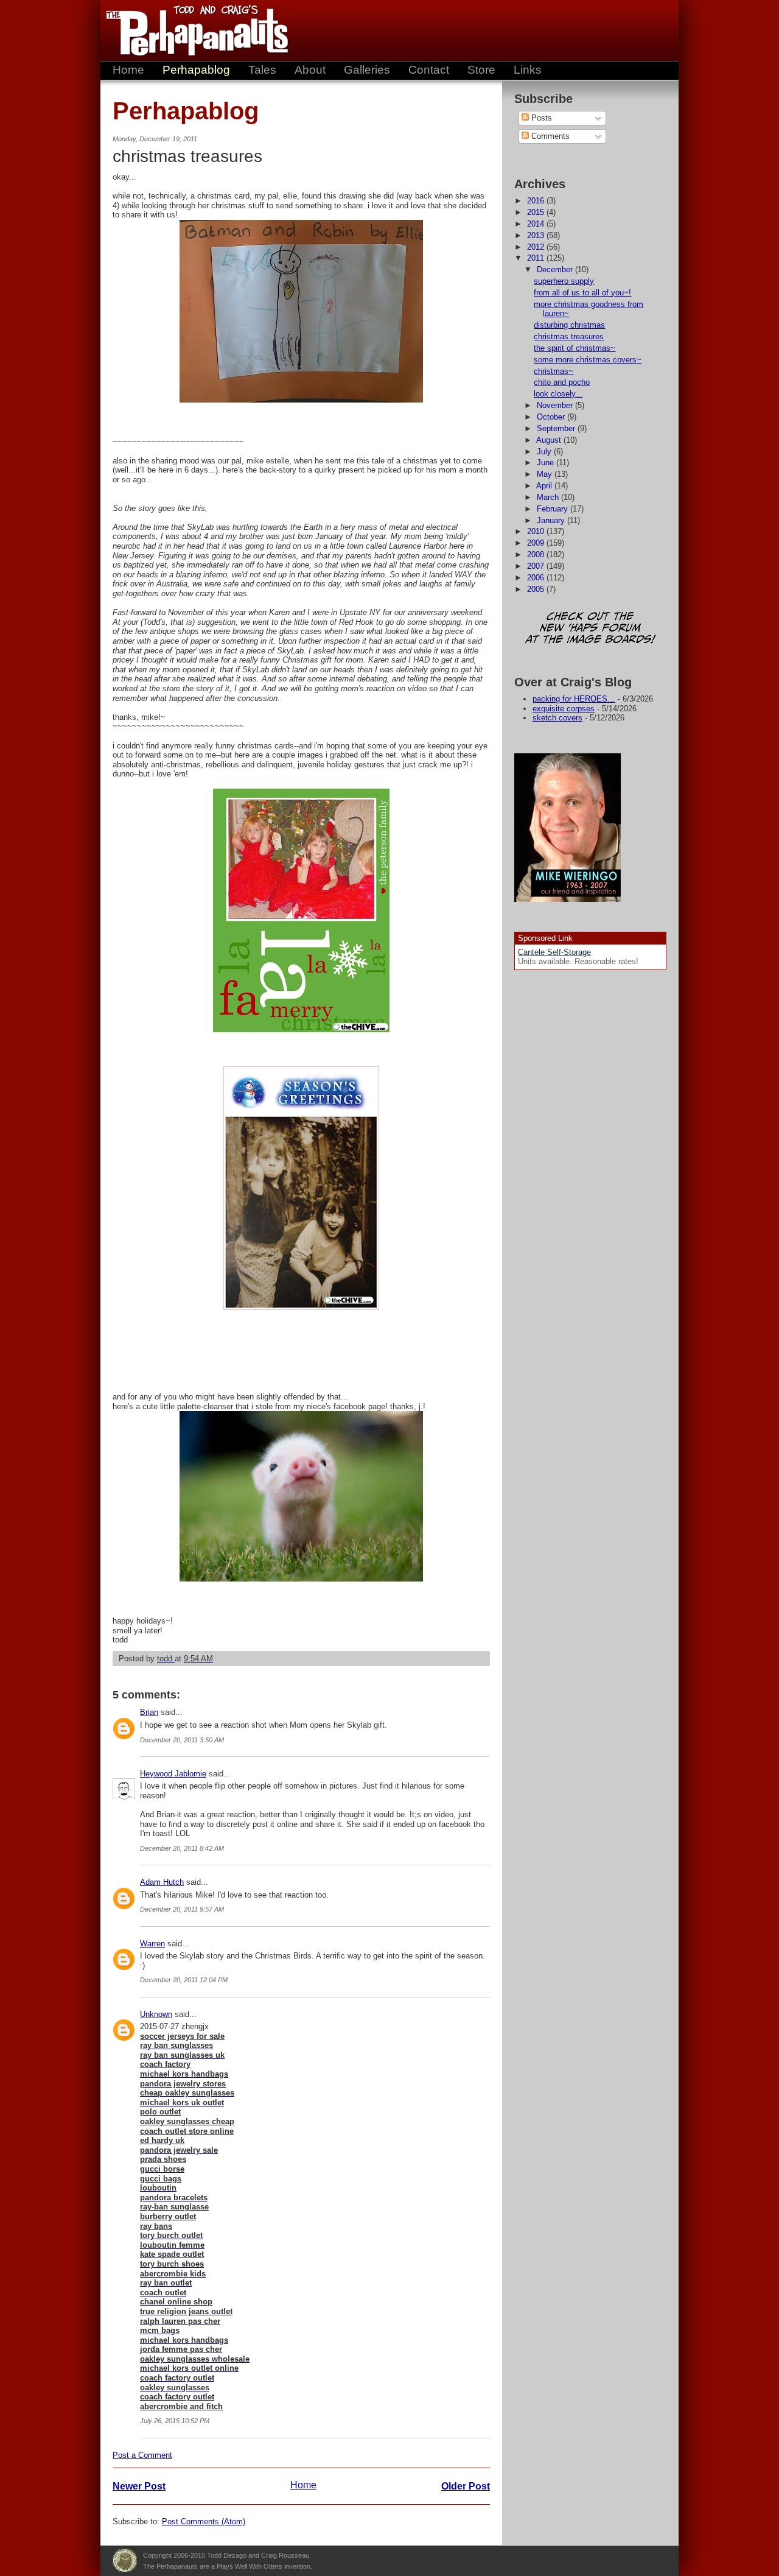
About (310, 70)
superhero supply (564, 281)
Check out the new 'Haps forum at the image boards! (590, 629)
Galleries (367, 70)
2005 (537, 589)
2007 (537, 566)
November (556, 405)
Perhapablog (196, 70)
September (557, 428)
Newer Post (139, 2486)
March (549, 497)
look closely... (558, 394)
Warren (152, 1944)
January (552, 520)
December (556, 269)
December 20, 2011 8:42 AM (182, 1848)
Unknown (156, 2014)
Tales (262, 70)
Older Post (466, 2486)
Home (128, 70)
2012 (537, 247)
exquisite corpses (564, 709)
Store (481, 70)
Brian (149, 1712)
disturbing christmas (569, 325)
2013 (537, 235)
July (545, 452)
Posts (540, 118)
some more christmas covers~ (588, 360)
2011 (537, 258)
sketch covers (557, 718)
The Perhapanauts (192, 30)
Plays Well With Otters (125, 2561)
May (546, 474)
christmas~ (554, 371)
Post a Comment (142, 2455)
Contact (429, 70)
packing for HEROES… (574, 699)
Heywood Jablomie (173, 1774)
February (554, 509)
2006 (537, 578)
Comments (549, 136)
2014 (537, 224)
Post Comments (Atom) (204, 2521)
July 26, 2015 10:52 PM (175, 2421)
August (550, 440)
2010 (537, 531)
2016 (537, 201)
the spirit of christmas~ (575, 348)
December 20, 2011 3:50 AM (182, 1740)
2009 (537, 543)
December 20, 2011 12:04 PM (184, 1980)
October (552, 417)
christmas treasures (569, 336)
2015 (537, 212)
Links (528, 70)
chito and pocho (562, 382)
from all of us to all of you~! (582, 293)
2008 (537, 554)
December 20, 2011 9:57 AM (182, 1909)
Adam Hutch (162, 1882)
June (547, 463)
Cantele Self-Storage (554, 952)
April (545, 486)
